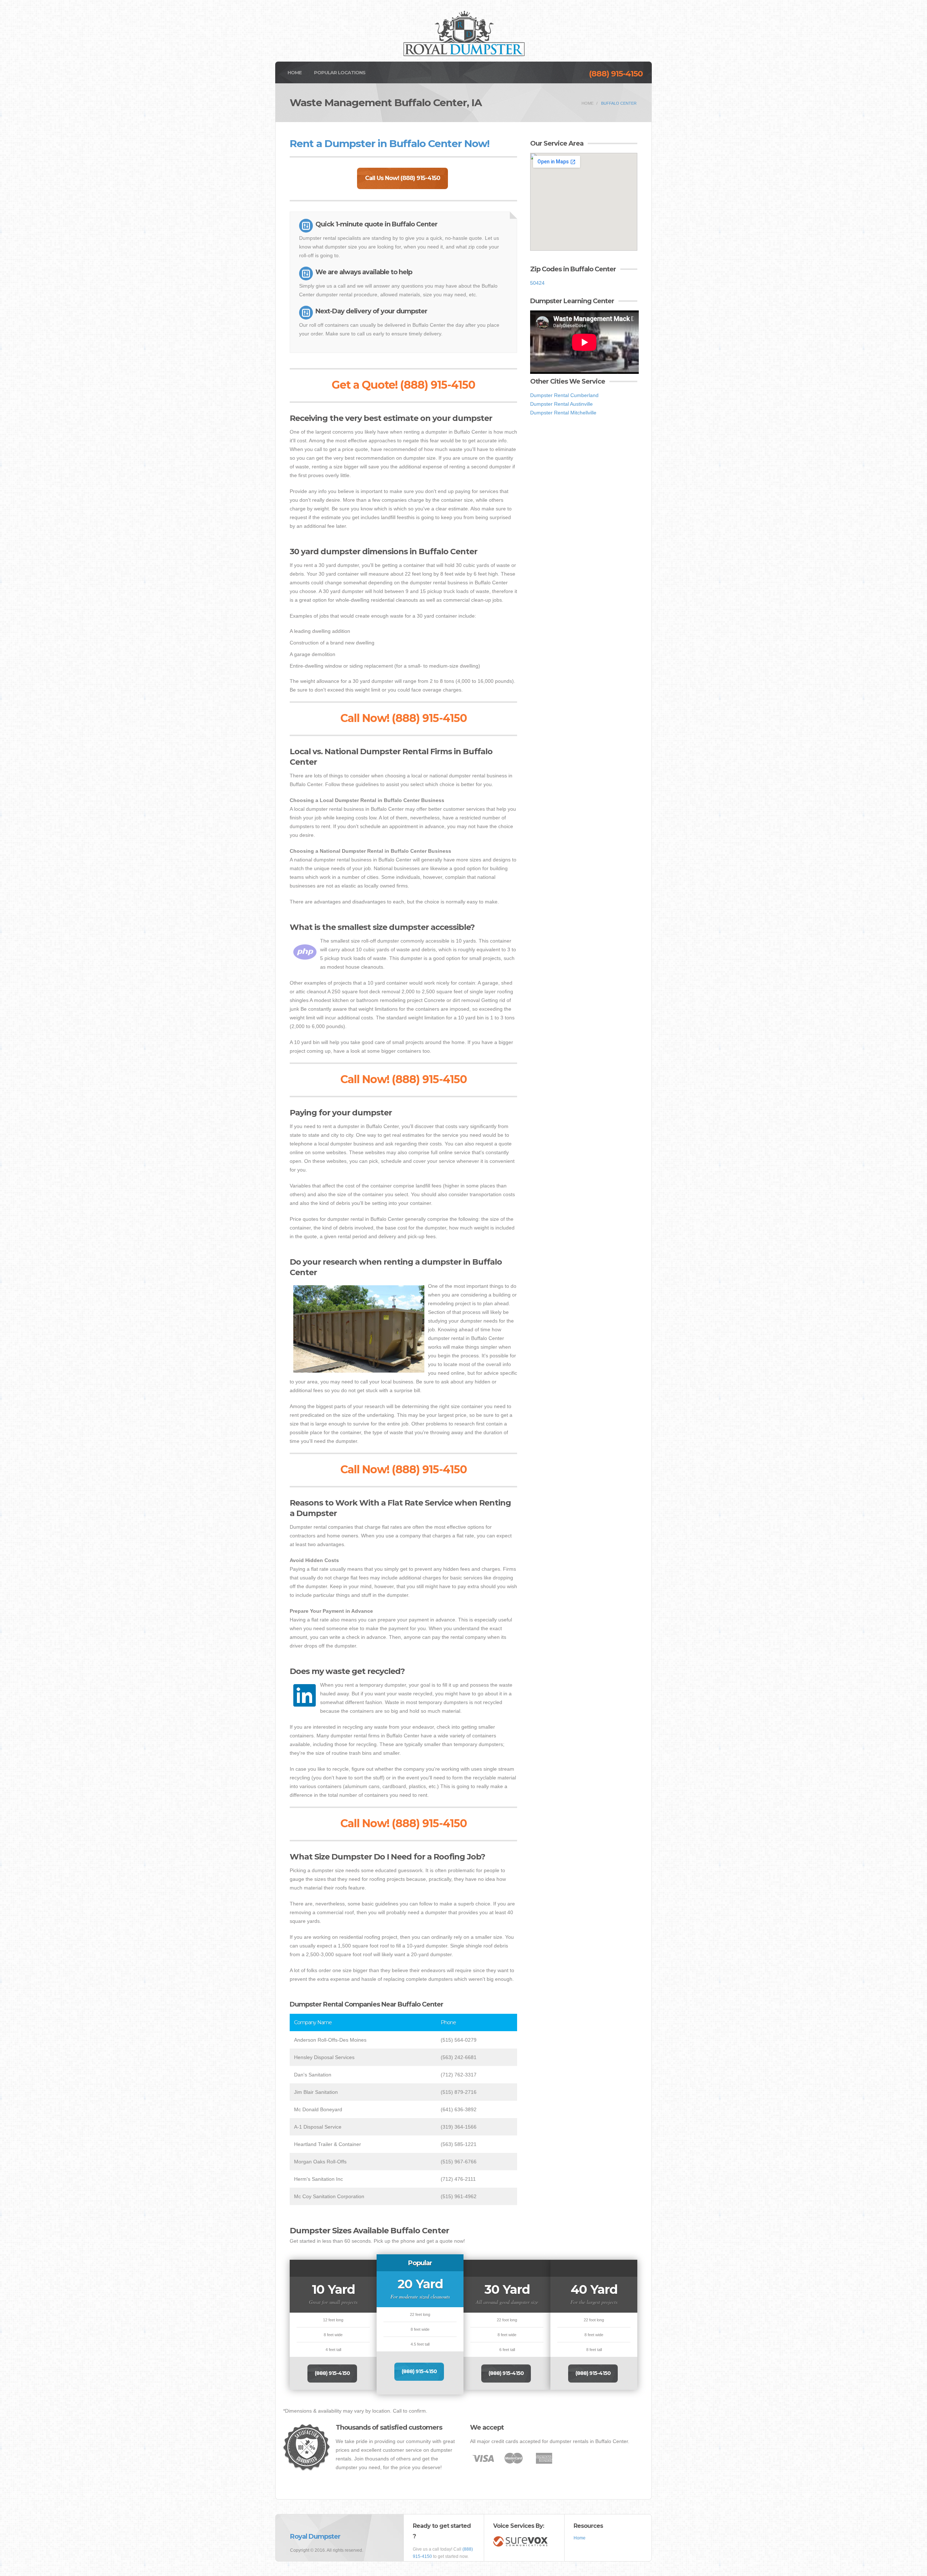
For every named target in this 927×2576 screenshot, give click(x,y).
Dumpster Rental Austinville (561, 404)
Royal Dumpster (315, 2537)
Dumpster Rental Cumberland (564, 395)
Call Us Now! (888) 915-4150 (402, 178)
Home (295, 72)
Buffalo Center (619, 103)
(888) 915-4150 (616, 74)
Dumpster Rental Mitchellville (563, 413)
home (588, 103)
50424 (537, 283)
